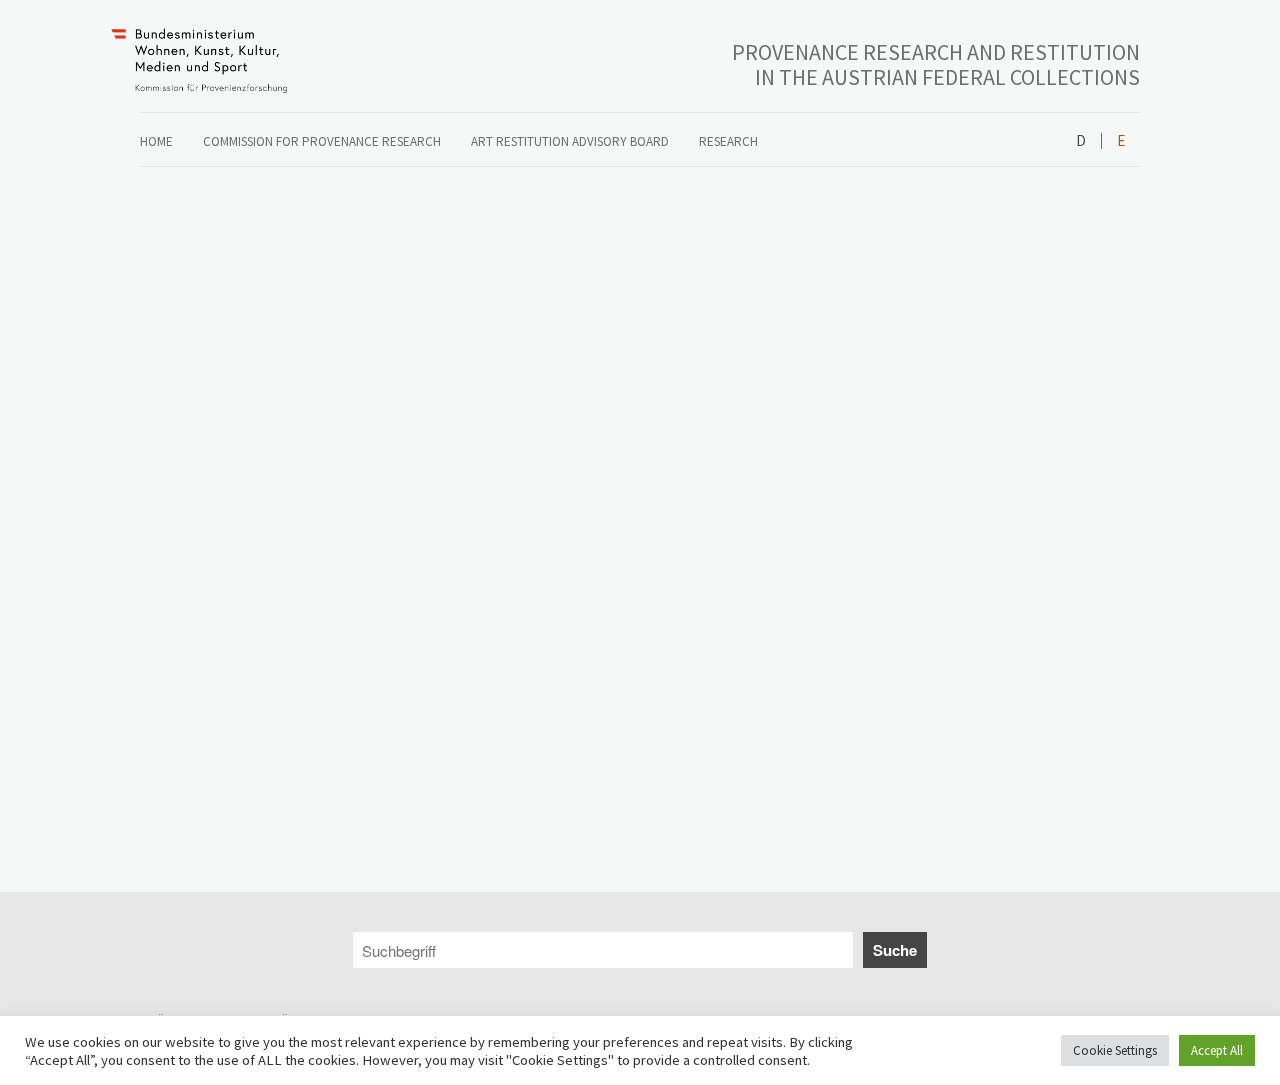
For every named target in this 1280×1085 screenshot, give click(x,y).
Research (728, 141)
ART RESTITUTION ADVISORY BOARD (570, 141)
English (1120, 141)
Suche (895, 950)
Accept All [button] (1217, 1050)
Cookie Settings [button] (1115, 1050)
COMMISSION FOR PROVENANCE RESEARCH (322, 141)
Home (156, 141)
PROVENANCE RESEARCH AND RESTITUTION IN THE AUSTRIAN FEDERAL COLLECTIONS (936, 64)
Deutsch (1081, 141)
